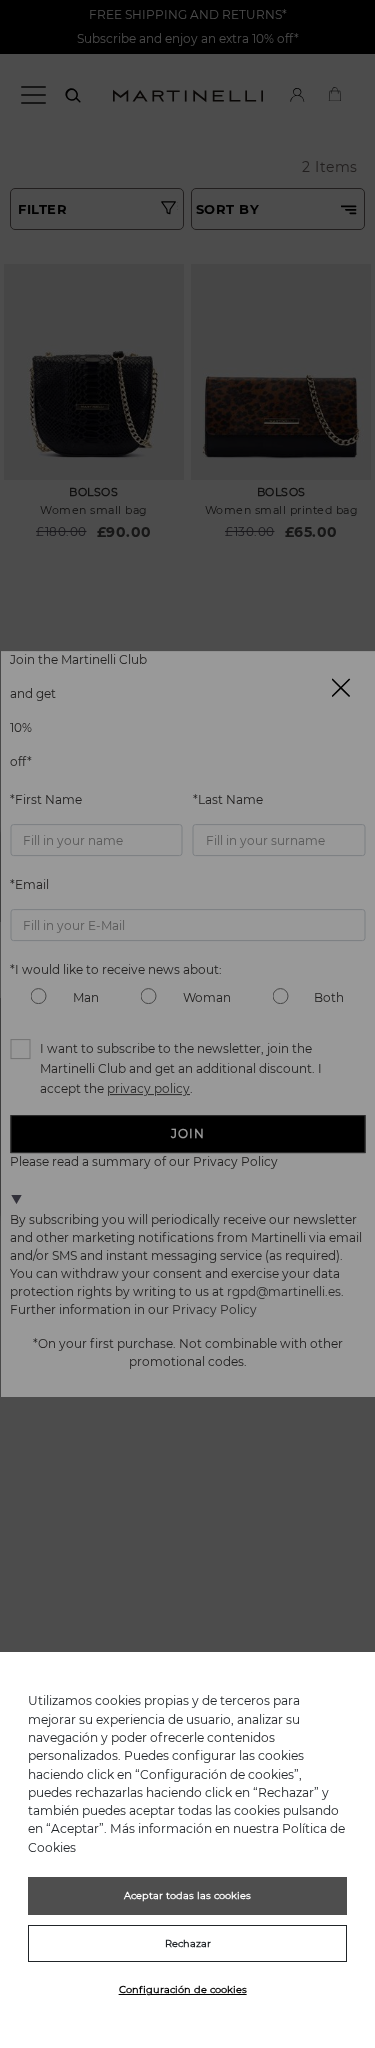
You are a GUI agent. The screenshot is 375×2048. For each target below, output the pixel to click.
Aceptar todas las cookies (187, 1895)
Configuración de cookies (183, 1989)
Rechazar (188, 1943)
